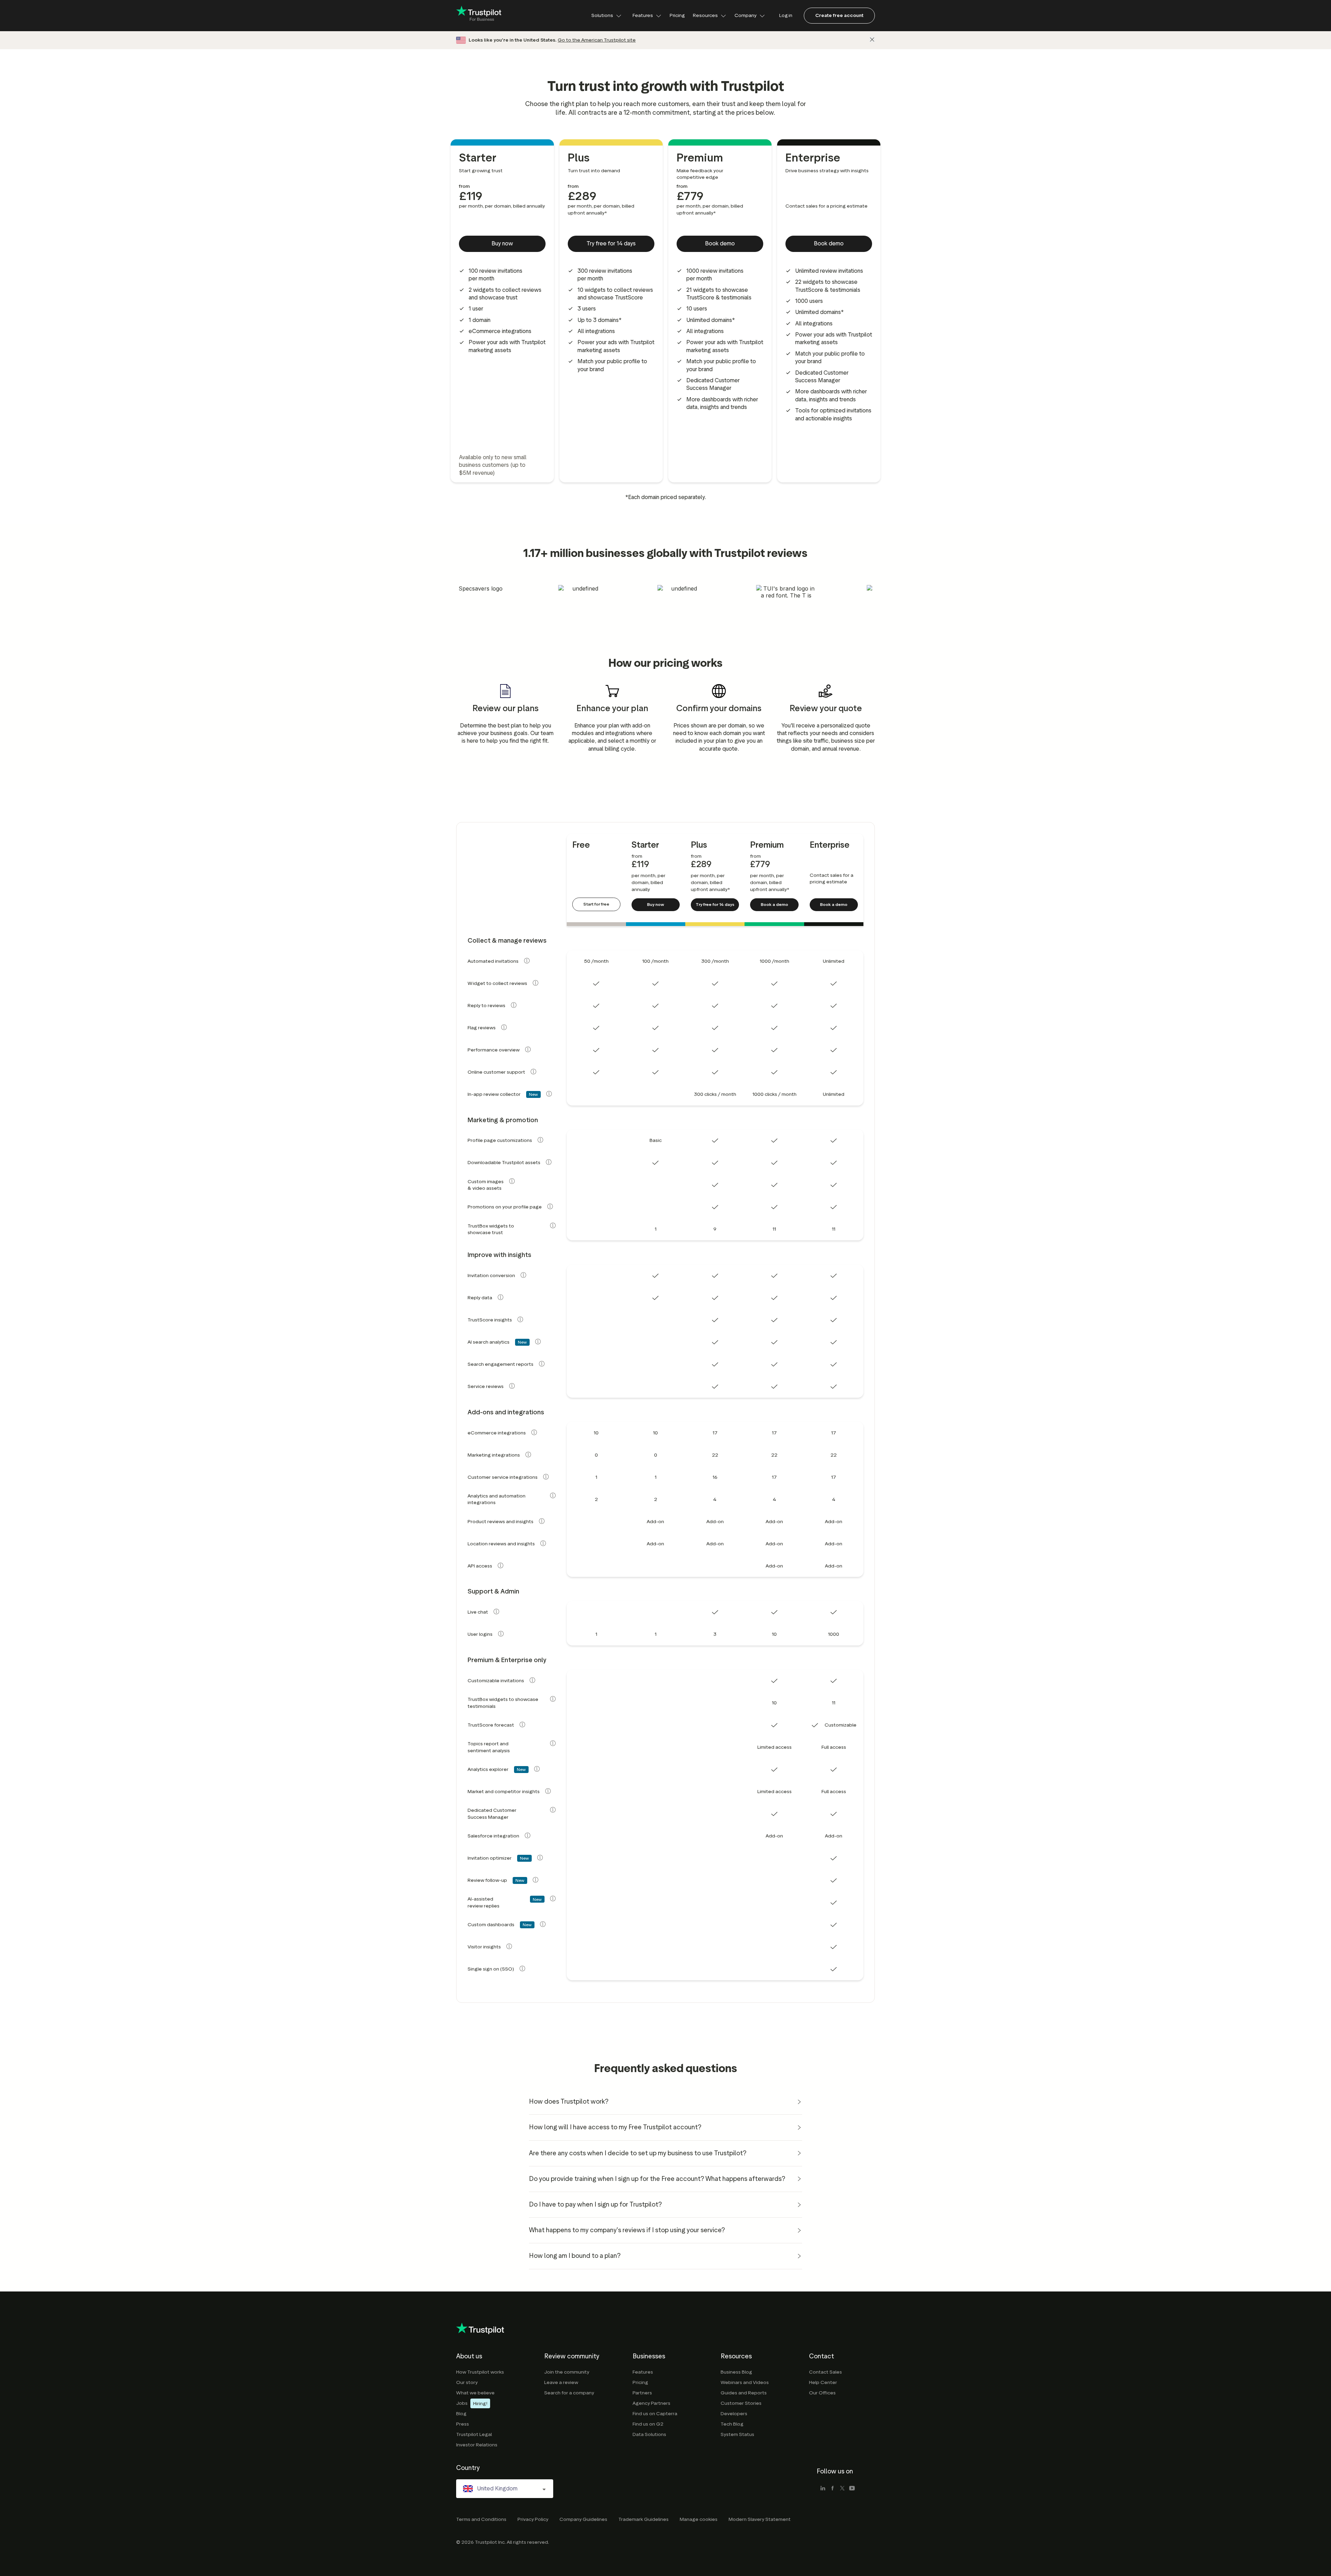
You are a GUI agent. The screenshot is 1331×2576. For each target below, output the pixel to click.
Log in (786, 15)
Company (746, 15)
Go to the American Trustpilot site (597, 40)
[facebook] (833, 2489)
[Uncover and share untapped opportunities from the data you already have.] (537, 1769)
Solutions (602, 15)
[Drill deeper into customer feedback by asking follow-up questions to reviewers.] (536, 1880)
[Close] (872, 40)
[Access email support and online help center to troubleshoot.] (533, 1072)
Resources (705, 15)
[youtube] (852, 2489)
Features (643, 15)
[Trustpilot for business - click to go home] (479, 16)
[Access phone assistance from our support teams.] (496, 1612)
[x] (842, 2489)
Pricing (677, 15)
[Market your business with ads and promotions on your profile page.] (550, 1206)
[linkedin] (823, 2489)
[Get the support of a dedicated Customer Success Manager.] (553, 1810)
